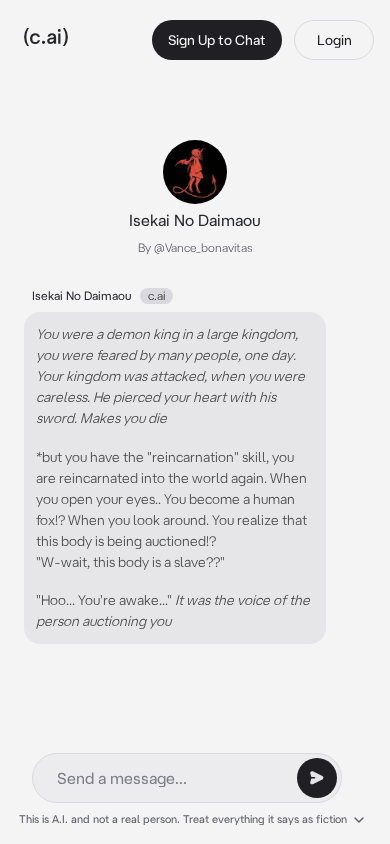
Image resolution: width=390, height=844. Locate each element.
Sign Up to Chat (217, 40)
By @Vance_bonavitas (195, 247)
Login (334, 40)
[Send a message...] (317, 778)
